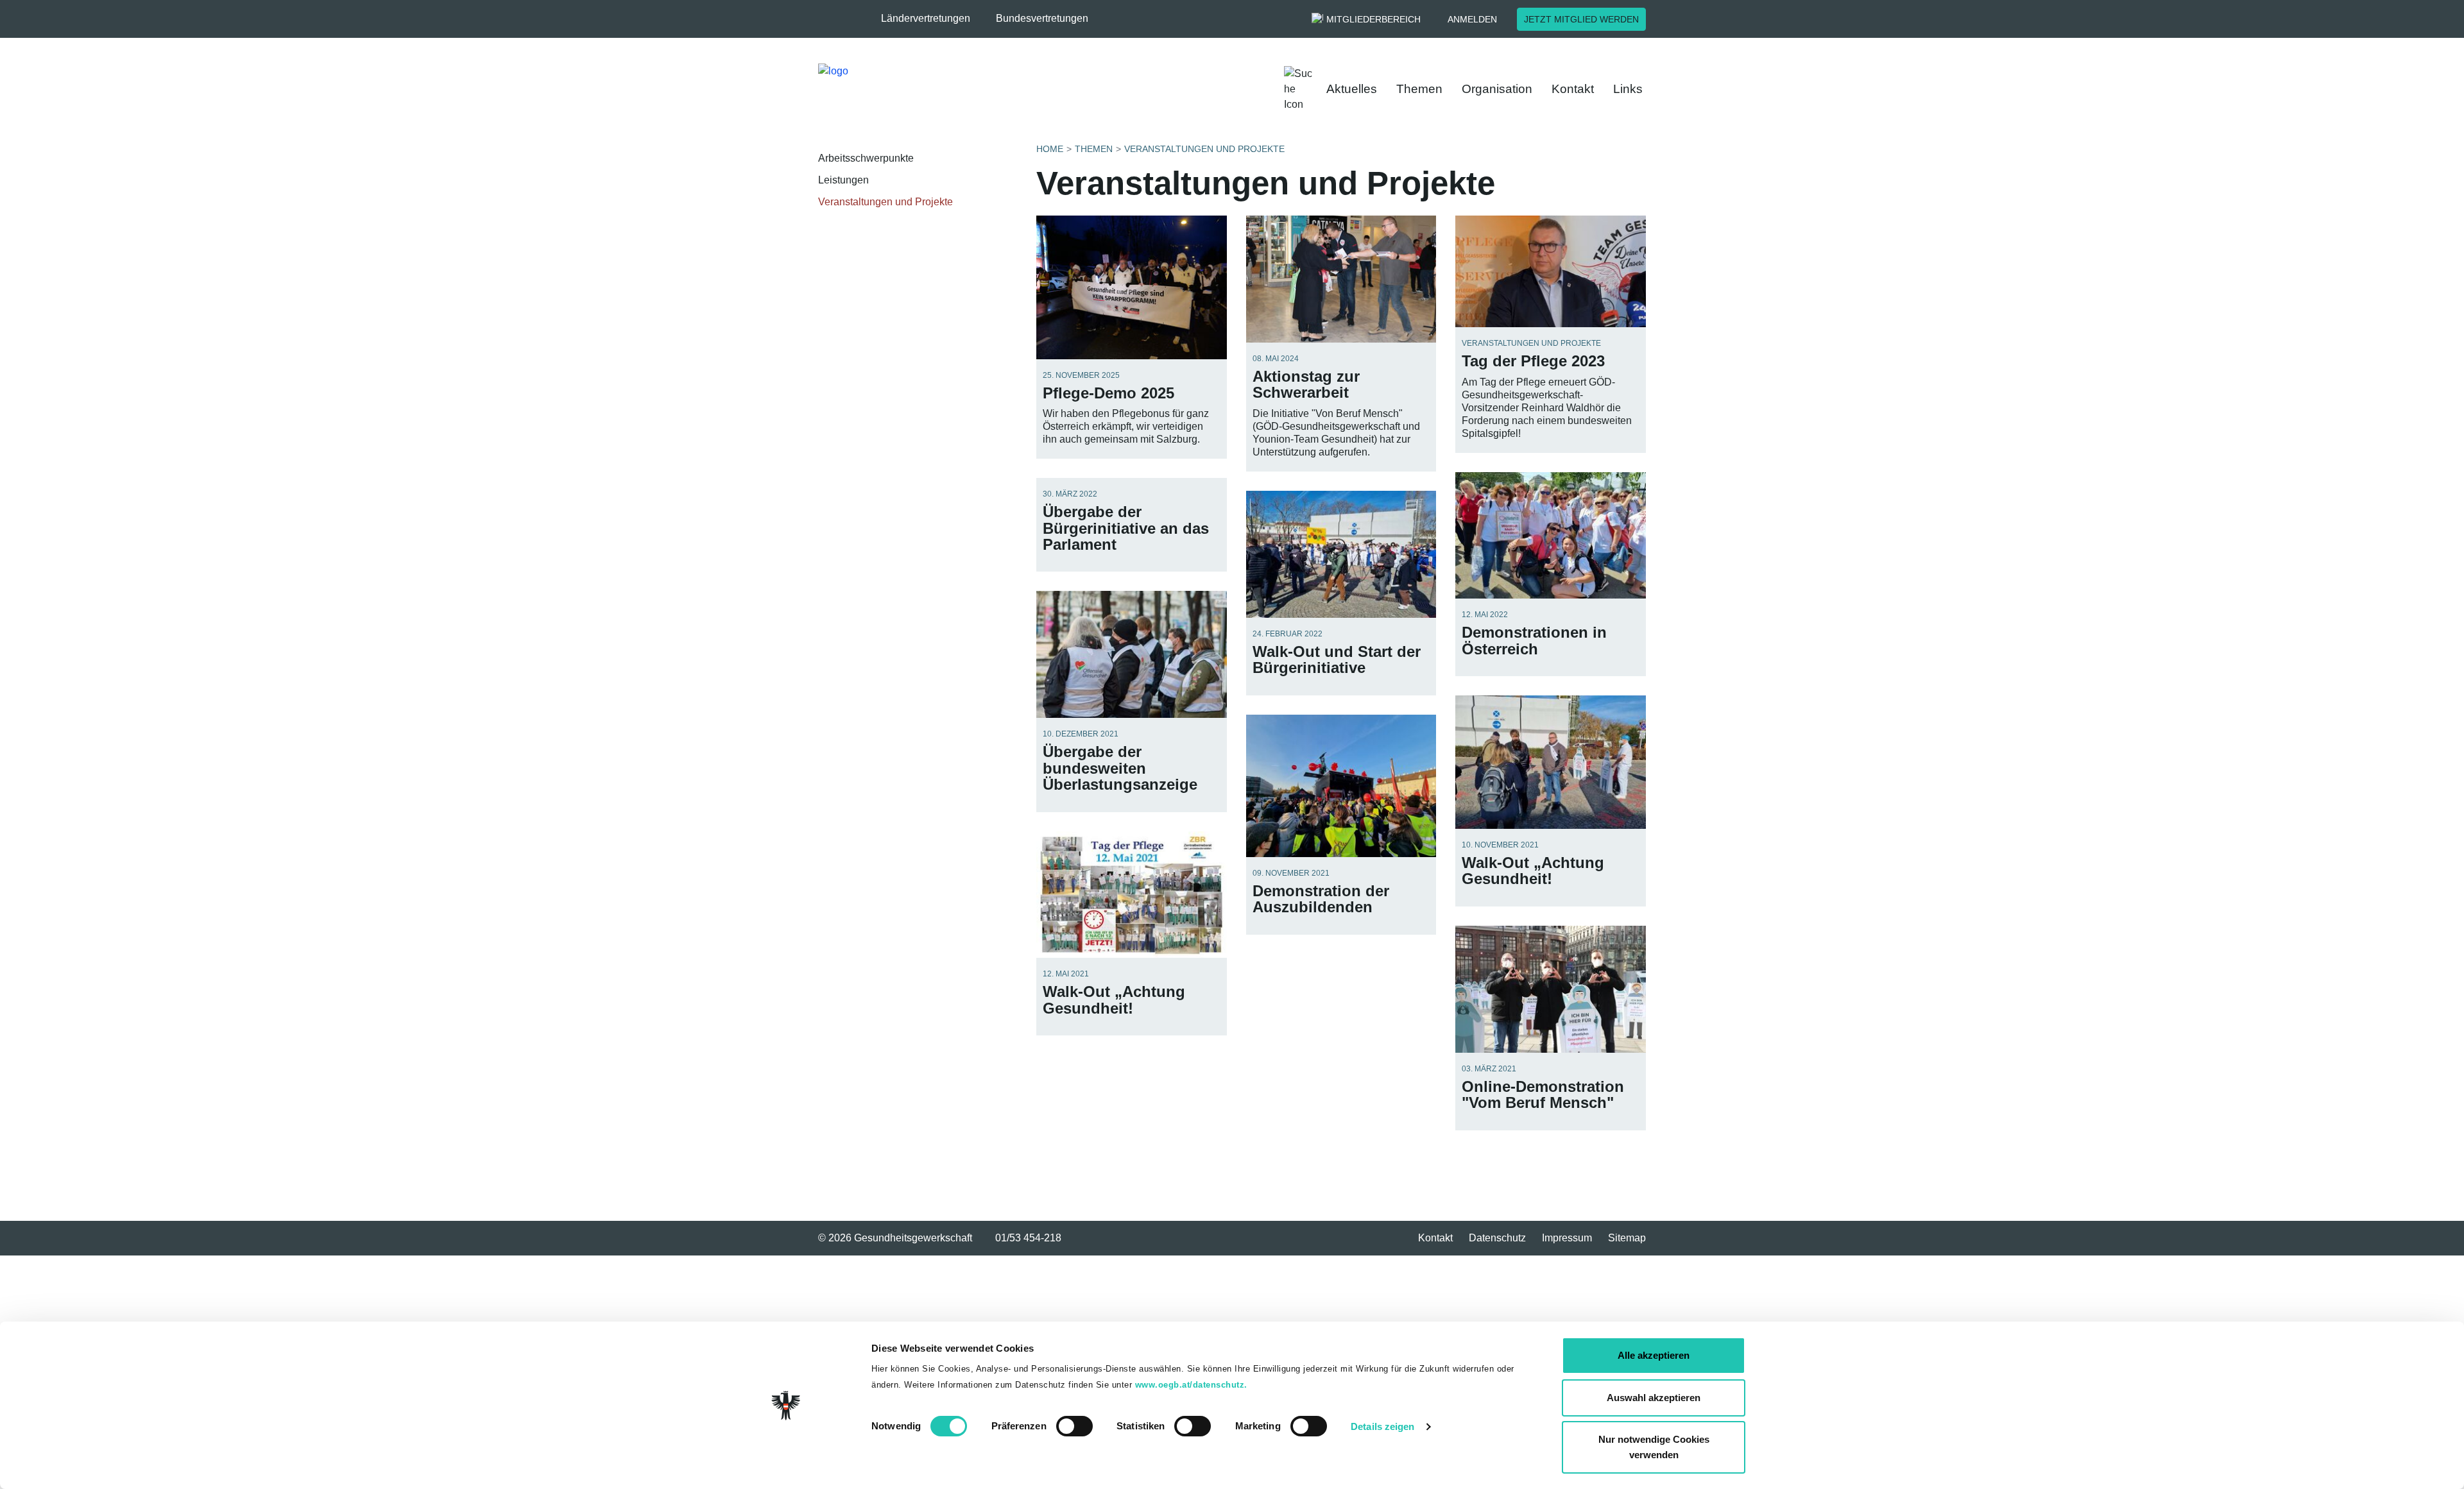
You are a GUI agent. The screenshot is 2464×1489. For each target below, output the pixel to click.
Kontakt (1573, 89)
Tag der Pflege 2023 (1533, 361)
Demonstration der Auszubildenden (1321, 899)
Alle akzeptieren (1654, 1355)
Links (1628, 89)
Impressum (1567, 1238)
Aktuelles (1352, 89)
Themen (1419, 89)
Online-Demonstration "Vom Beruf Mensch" (1543, 1094)
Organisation (1497, 89)
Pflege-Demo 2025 (1108, 393)
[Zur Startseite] (915, 89)
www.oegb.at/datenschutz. (1191, 1385)
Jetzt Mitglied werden (1581, 19)
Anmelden (1472, 19)
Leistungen (843, 180)
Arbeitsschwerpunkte (866, 158)
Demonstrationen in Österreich (1534, 640)
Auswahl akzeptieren (1654, 1398)
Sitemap (1627, 1238)
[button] (932, 19)
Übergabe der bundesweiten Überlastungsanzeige (1120, 768)
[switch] (1074, 1426)
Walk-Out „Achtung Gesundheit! (1533, 871)
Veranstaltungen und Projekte (886, 202)
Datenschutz (1497, 1238)
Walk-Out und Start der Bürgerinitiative (1337, 659)
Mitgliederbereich (1373, 19)
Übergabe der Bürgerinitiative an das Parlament (1126, 528)
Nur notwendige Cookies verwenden (1654, 1447)
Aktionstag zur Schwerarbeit (1306, 384)
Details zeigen (1382, 1426)
